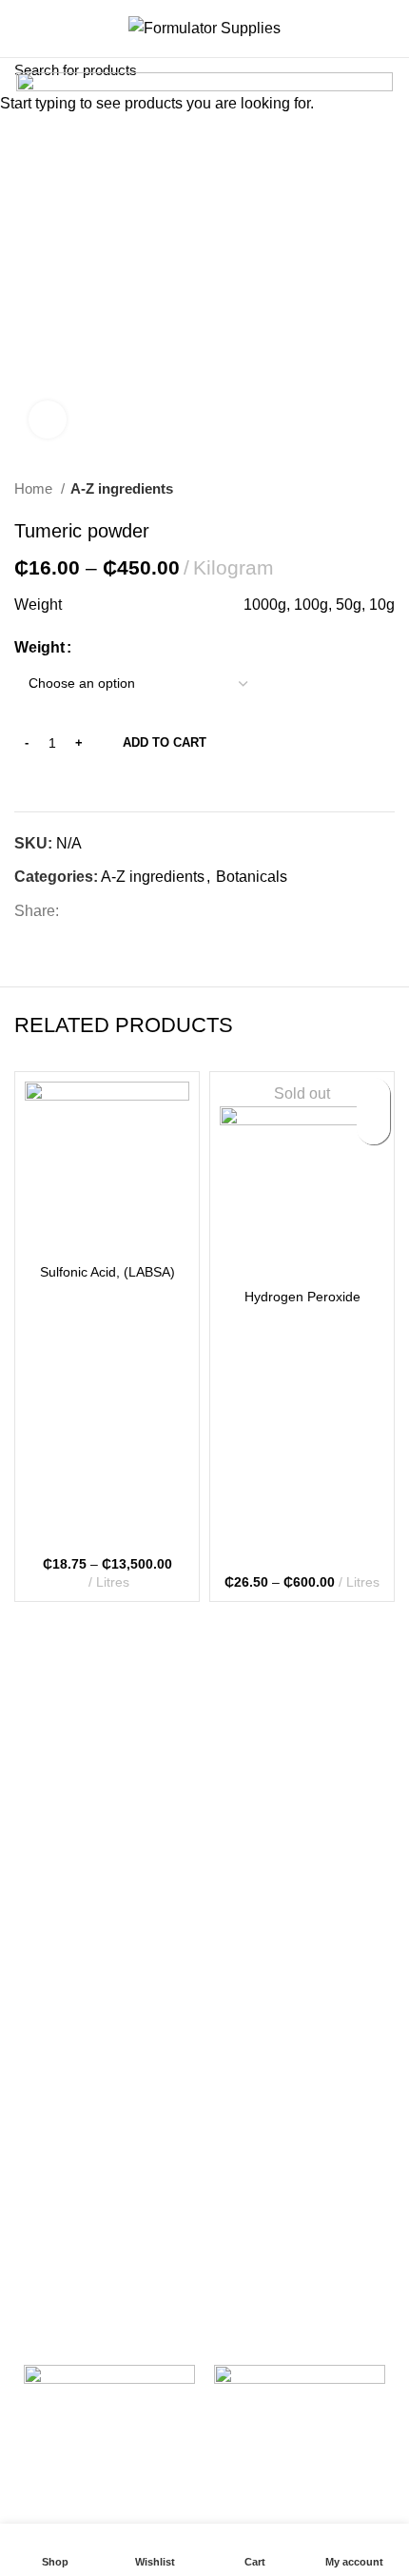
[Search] (388, 29)
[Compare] (107, 1229)
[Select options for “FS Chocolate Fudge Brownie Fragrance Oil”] (373, 1128)
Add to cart (165, 742)
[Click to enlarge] (48, 420)
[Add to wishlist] (373, 1094)
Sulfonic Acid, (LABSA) (107, 1272)
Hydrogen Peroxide (302, 1297)
